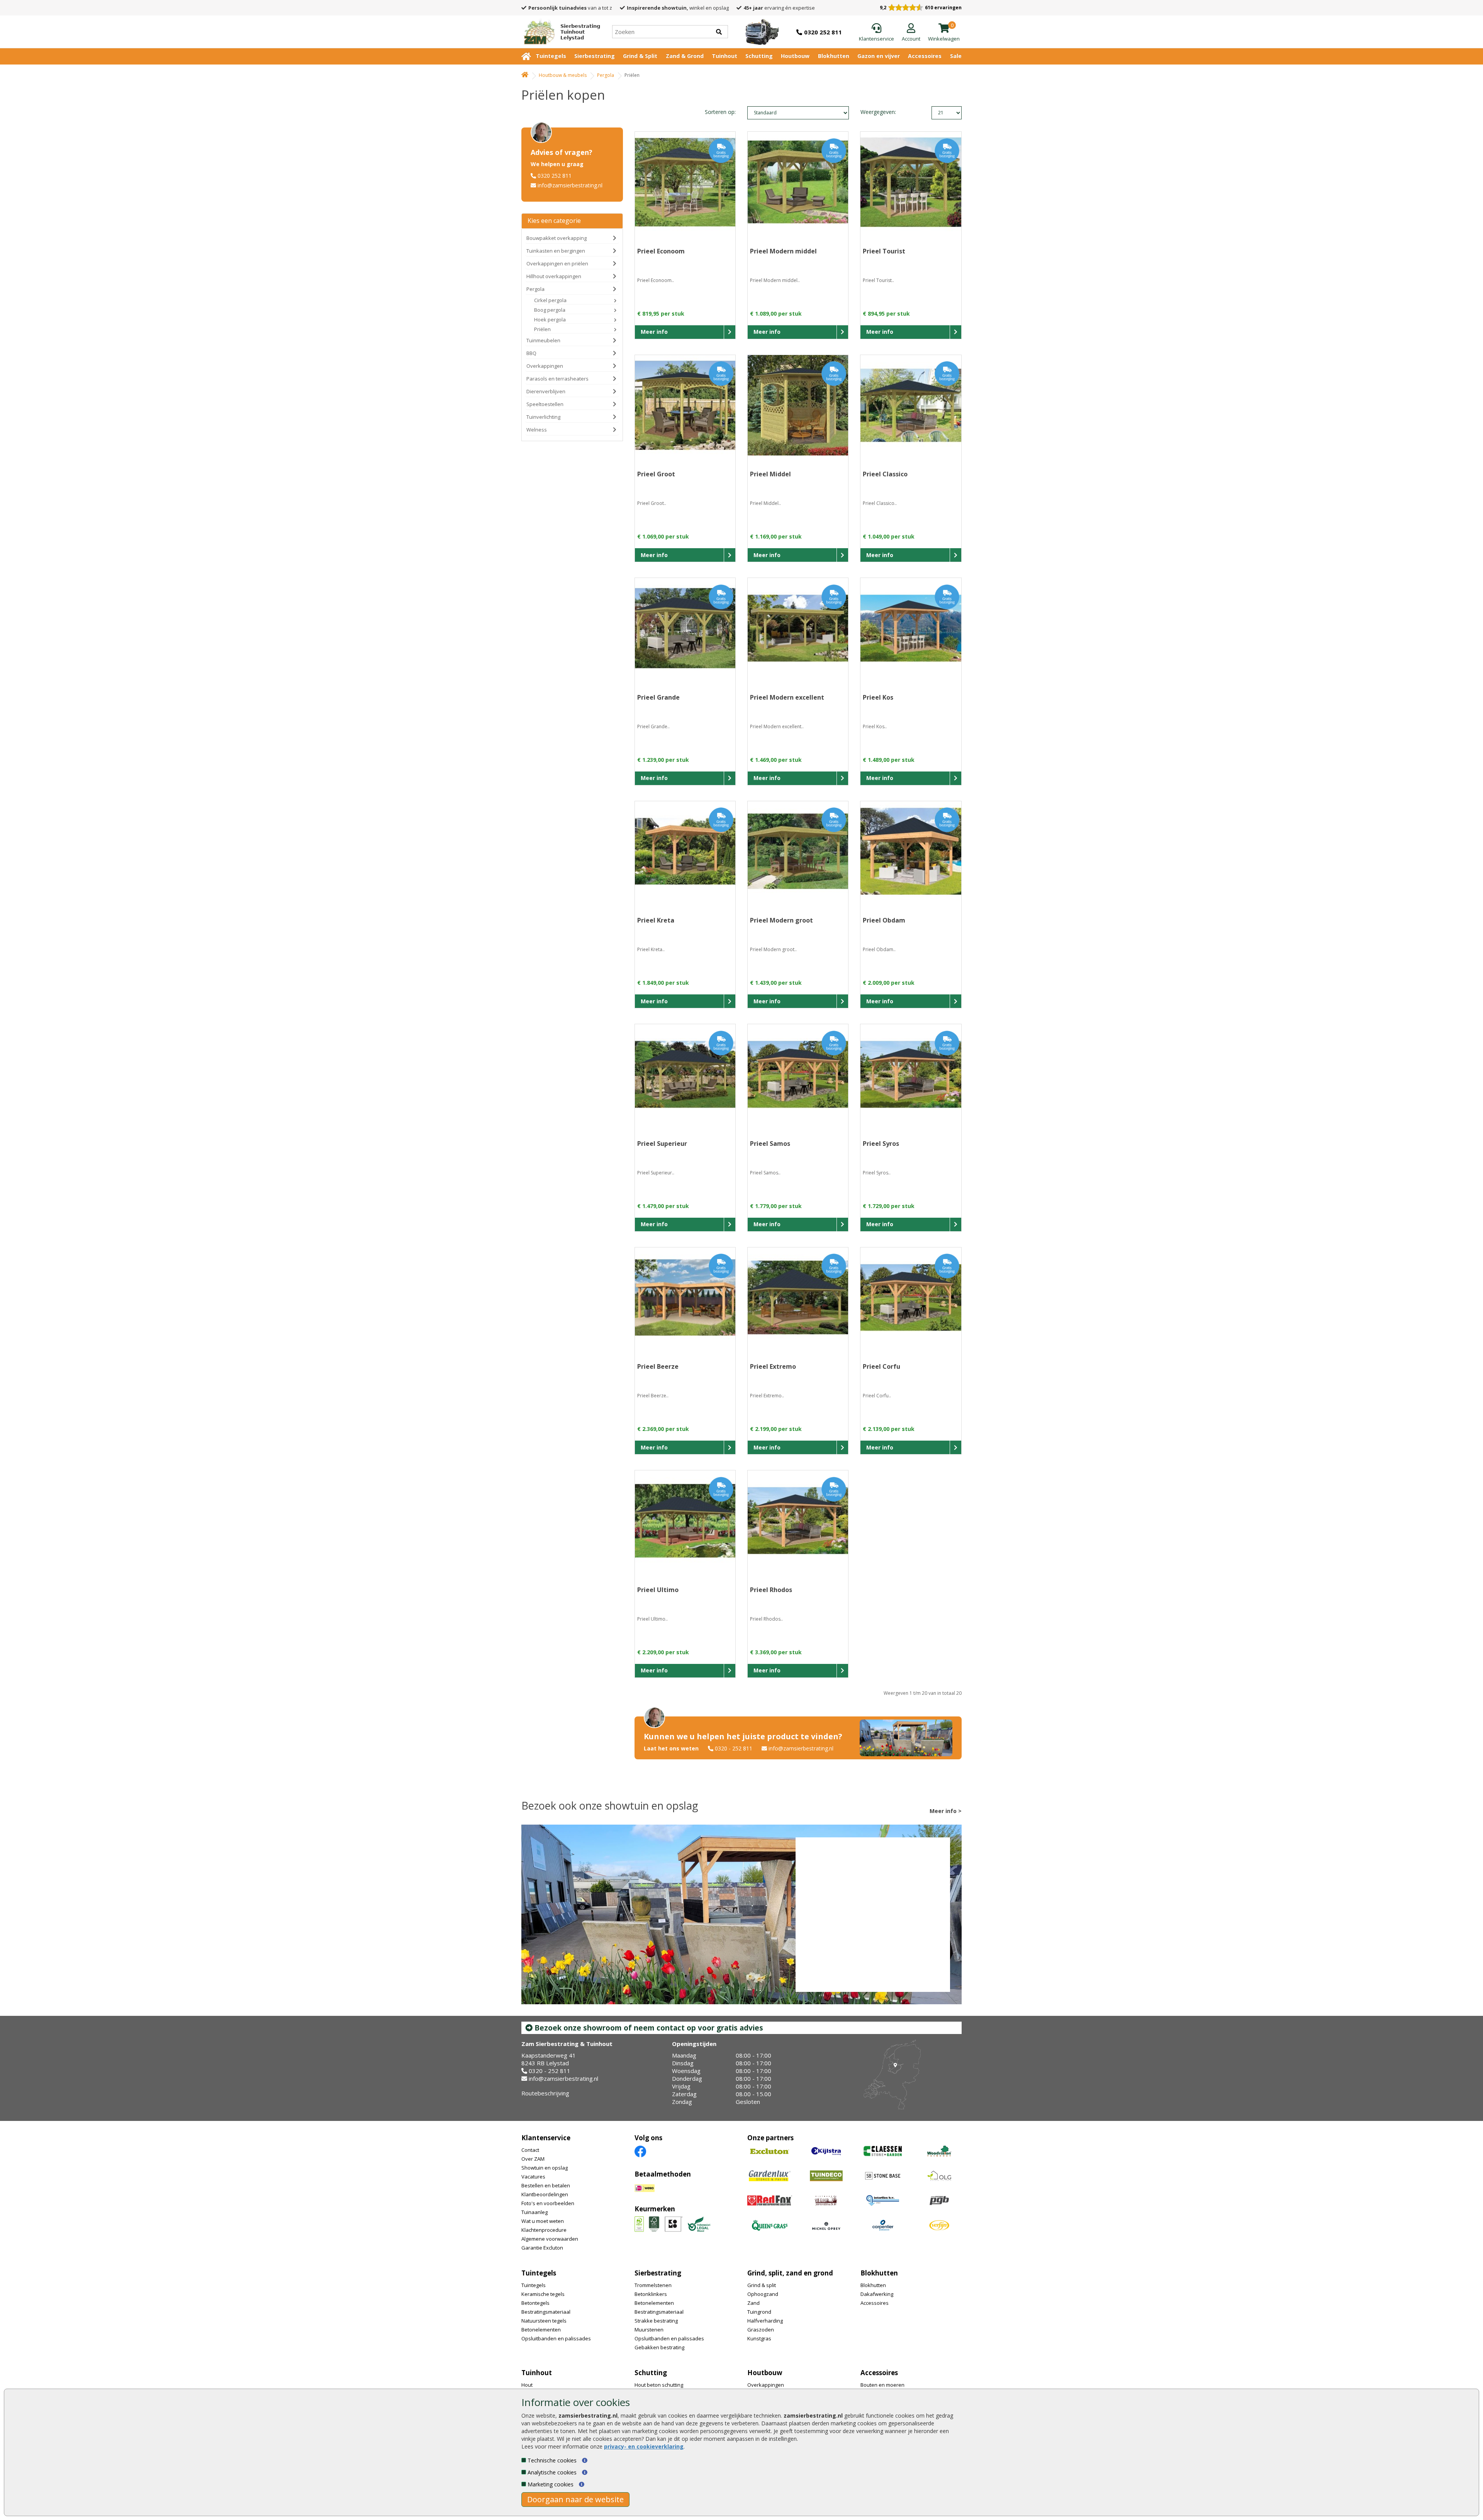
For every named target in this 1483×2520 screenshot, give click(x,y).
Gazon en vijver (879, 56)
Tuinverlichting (543, 417)
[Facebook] (640, 2151)
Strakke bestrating (656, 2321)
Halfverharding (765, 2321)
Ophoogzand (763, 2294)
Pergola (606, 75)
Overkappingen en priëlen (557, 263)
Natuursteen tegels (544, 2321)
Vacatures (533, 2177)
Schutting (759, 56)
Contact (530, 2150)
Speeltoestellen (545, 404)
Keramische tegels (543, 2294)
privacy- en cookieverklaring (644, 2446)
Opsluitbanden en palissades (556, 2338)
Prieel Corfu (881, 1366)
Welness (537, 430)
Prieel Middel (770, 474)
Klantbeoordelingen (545, 2194)
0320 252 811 (555, 176)
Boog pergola (550, 310)
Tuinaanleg (534, 2212)
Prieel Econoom (661, 251)
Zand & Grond (685, 56)
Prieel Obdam (884, 920)
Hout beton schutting (659, 2385)
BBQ (531, 353)
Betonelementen (541, 2330)
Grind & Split (640, 56)
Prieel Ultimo (658, 1590)
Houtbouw (795, 56)
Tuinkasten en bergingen (556, 251)
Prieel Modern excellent (787, 697)
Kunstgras (759, 2338)
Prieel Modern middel (783, 251)
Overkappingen (545, 366)
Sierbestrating (595, 56)
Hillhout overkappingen (554, 276)
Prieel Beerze (658, 1366)
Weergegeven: (874, 112)
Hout (527, 2385)
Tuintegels (551, 56)
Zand (753, 2303)
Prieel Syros (881, 1144)
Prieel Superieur (662, 1144)
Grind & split (762, 2285)
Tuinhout (725, 56)
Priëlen (542, 329)
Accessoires (925, 56)
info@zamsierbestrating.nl (570, 185)
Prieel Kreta (656, 920)
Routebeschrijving (545, 2093)
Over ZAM (533, 2159)
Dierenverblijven (546, 391)
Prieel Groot (656, 474)
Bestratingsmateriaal (546, 2312)
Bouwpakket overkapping (557, 238)
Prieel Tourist (884, 251)
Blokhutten (834, 56)
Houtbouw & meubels (563, 75)
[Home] (525, 75)
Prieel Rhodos (771, 1590)
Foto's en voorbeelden (548, 2203)
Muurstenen (649, 2330)
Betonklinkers (651, 2294)
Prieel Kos (878, 697)
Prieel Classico (885, 474)
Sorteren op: (720, 112)
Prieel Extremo (773, 1366)
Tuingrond (759, 2312)
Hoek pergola (550, 319)
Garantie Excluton (542, 2248)
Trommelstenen (653, 2285)
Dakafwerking (877, 2294)
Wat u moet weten (543, 2221)
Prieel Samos (770, 1144)
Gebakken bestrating (659, 2347)
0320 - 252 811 (734, 1748)
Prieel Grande (658, 697)
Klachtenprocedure (544, 2230)
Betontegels (535, 2303)
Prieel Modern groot (781, 920)
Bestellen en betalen (546, 2185)
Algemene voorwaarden (550, 2239)
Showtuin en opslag (545, 2168)
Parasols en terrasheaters (557, 379)
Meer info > (946, 1811)
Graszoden (761, 2330)
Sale (956, 56)
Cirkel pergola (550, 300)
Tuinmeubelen (543, 340)
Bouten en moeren (882, 2385)
